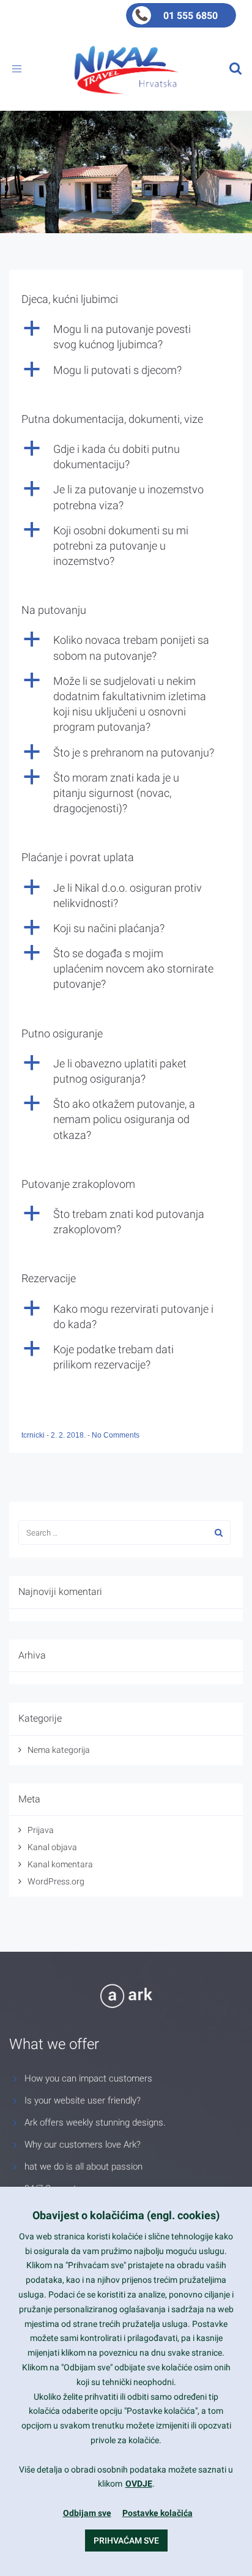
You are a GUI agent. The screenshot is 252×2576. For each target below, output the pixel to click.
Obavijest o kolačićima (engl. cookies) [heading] (126, 2215)
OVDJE (139, 2484)
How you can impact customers (88, 2078)
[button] (126, 337)
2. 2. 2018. (69, 1435)
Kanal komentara (60, 1864)
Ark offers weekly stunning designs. (95, 2122)
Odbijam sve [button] (87, 2513)
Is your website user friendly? (83, 2100)
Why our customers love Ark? (83, 2145)
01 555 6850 (191, 16)
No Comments (116, 1435)
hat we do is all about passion (83, 2167)
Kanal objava (52, 1847)
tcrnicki (34, 1435)
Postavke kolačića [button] (157, 2513)
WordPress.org (56, 1881)
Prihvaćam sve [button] (126, 2541)
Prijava (41, 1830)
